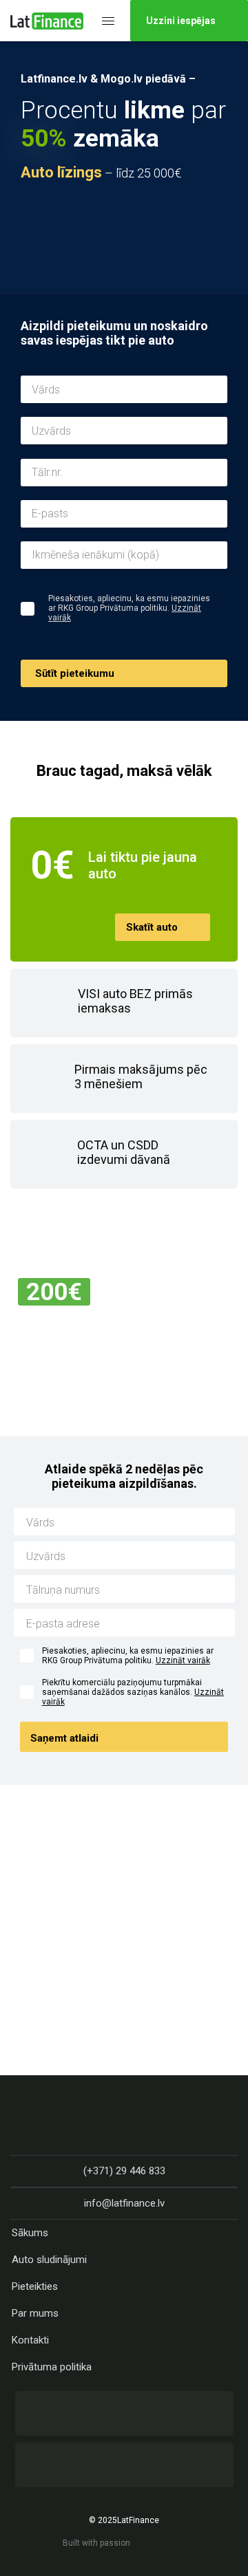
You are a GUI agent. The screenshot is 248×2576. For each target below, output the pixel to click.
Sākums (30, 2233)
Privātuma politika (52, 2367)
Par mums (35, 2313)
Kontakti (30, 2340)
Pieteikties (35, 2286)
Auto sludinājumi (49, 2260)
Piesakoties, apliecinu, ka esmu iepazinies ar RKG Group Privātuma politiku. (128, 1656)
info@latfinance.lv (124, 2203)
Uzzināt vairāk (183, 1660)
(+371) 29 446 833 (124, 2171)
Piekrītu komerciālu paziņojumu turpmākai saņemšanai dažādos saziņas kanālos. (133, 1692)
